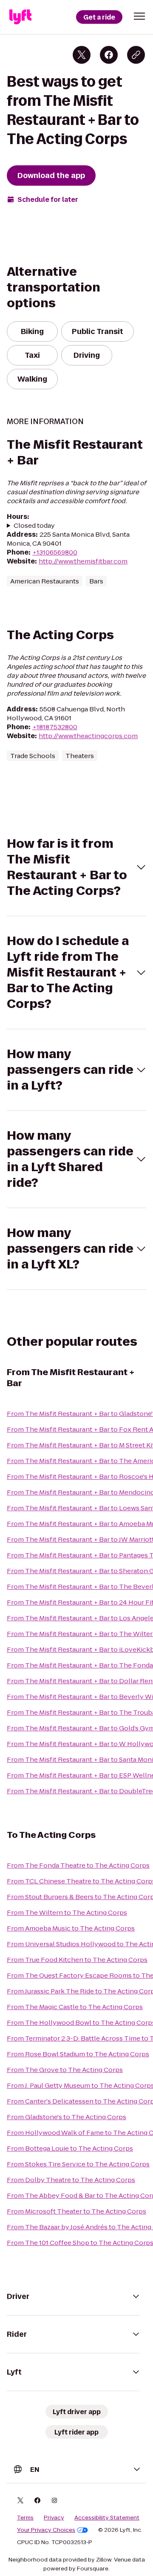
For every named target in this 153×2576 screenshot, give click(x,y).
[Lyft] (20, 17)
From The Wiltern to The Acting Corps (67, 1912)
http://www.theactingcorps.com (88, 736)
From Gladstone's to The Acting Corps (67, 2117)
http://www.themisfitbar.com (83, 561)
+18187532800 (55, 727)
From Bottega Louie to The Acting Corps (70, 2148)
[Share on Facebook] (109, 55)
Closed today (34, 525)
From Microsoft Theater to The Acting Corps (76, 2211)
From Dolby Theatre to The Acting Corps (71, 2180)
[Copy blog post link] (136, 55)
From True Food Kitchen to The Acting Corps (77, 1960)
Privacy (54, 2518)
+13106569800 (55, 552)
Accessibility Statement (107, 2518)
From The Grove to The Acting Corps (65, 2070)
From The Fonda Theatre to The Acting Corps (78, 1865)
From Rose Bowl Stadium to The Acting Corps (78, 2054)
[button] (139, 16)
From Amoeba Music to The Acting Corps (71, 1928)
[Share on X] (82, 55)
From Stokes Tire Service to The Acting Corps (78, 2164)
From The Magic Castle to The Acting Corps (75, 2007)
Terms (25, 2518)
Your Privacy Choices (46, 2530)
